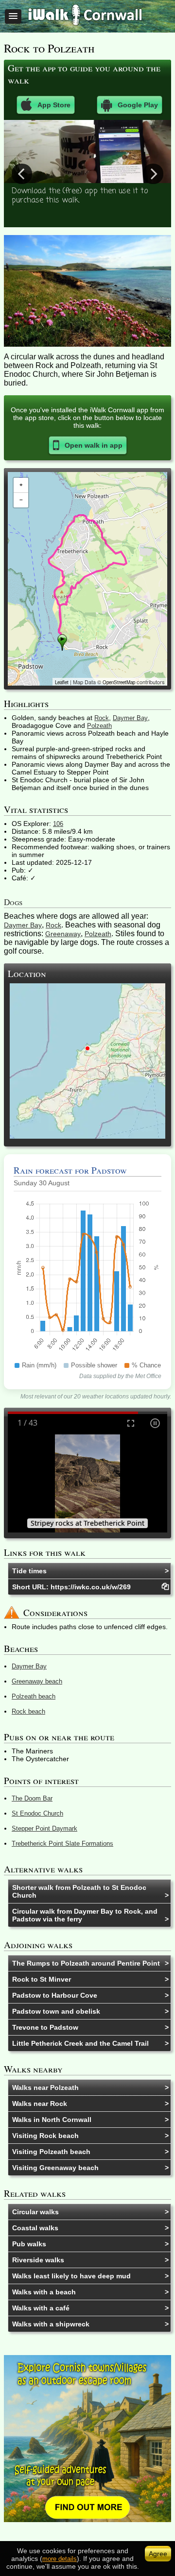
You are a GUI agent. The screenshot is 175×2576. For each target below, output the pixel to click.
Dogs (13, 902)
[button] (13, 17)
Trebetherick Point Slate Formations (62, 1844)
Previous (22, 173)
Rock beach (28, 1711)
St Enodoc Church (37, 1813)
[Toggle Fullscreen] (131, 1423)
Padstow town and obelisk (56, 2011)
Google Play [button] (138, 105)
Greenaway (63, 934)
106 (58, 824)
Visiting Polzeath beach (51, 2152)
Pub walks (29, 2244)
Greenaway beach (37, 1681)
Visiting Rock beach (45, 2136)
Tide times (29, 1571)
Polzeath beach (34, 1696)
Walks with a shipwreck (51, 2324)
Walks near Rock (40, 2104)
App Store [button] (54, 105)
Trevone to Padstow (45, 2027)
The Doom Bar (32, 1798)
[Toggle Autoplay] (155, 1423)
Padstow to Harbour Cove (55, 1995)
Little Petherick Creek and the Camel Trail (80, 2043)
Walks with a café (41, 2308)
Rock (102, 718)
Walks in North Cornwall (52, 2120)
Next (153, 173)
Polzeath (99, 726)
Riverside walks (38, 2260)
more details (60, 2559)
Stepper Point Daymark (44, 1828)
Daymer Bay (130, 718)
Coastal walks (35, 2228)
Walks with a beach (44, 2292)
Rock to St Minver (42, 1979)
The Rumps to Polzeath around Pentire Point (86, 1963)
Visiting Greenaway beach (55, 2168)
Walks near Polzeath (45, 2088)
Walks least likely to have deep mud (71, 2276)
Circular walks (35, 2212)
